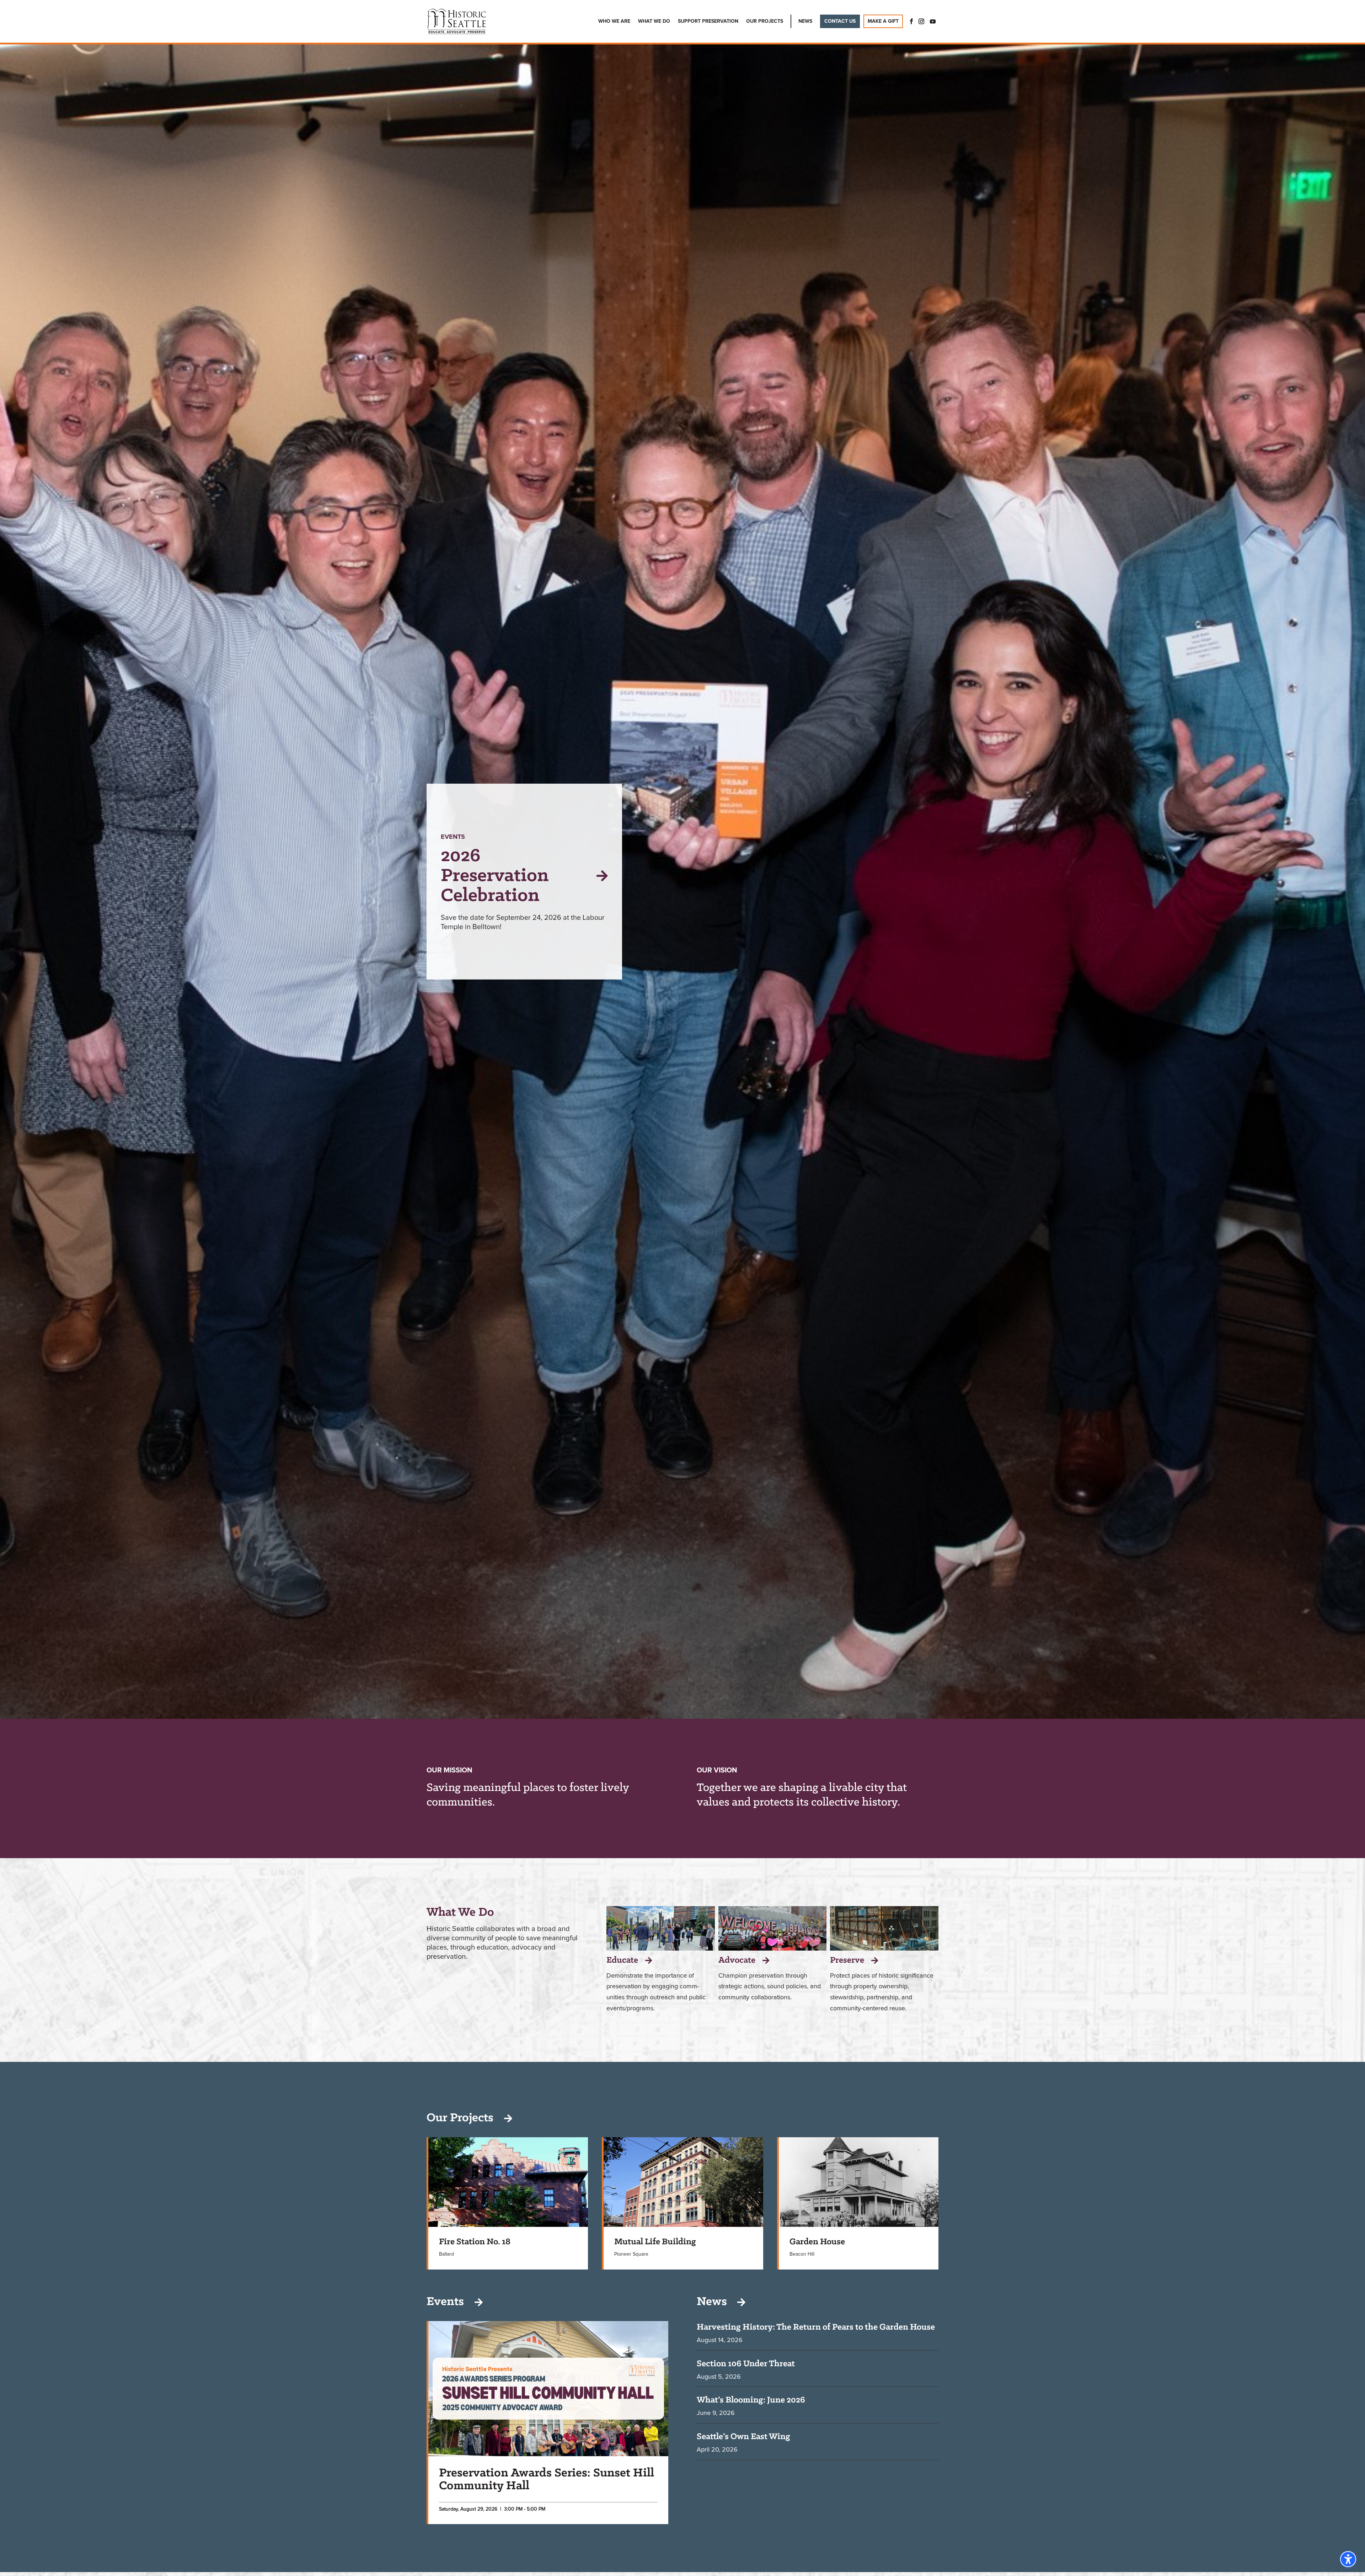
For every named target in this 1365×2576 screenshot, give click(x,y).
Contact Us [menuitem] (840, 21)
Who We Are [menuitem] (614, 21)
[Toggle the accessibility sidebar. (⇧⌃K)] (1348, 2559)
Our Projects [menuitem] (765, 21)
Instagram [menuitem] (921, 21)
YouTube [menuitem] (933, 21)
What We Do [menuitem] (654, 21)
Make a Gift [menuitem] (883, 21)
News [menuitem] (805, 21)
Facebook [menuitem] (909, 21)
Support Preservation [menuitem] (708, 21)
